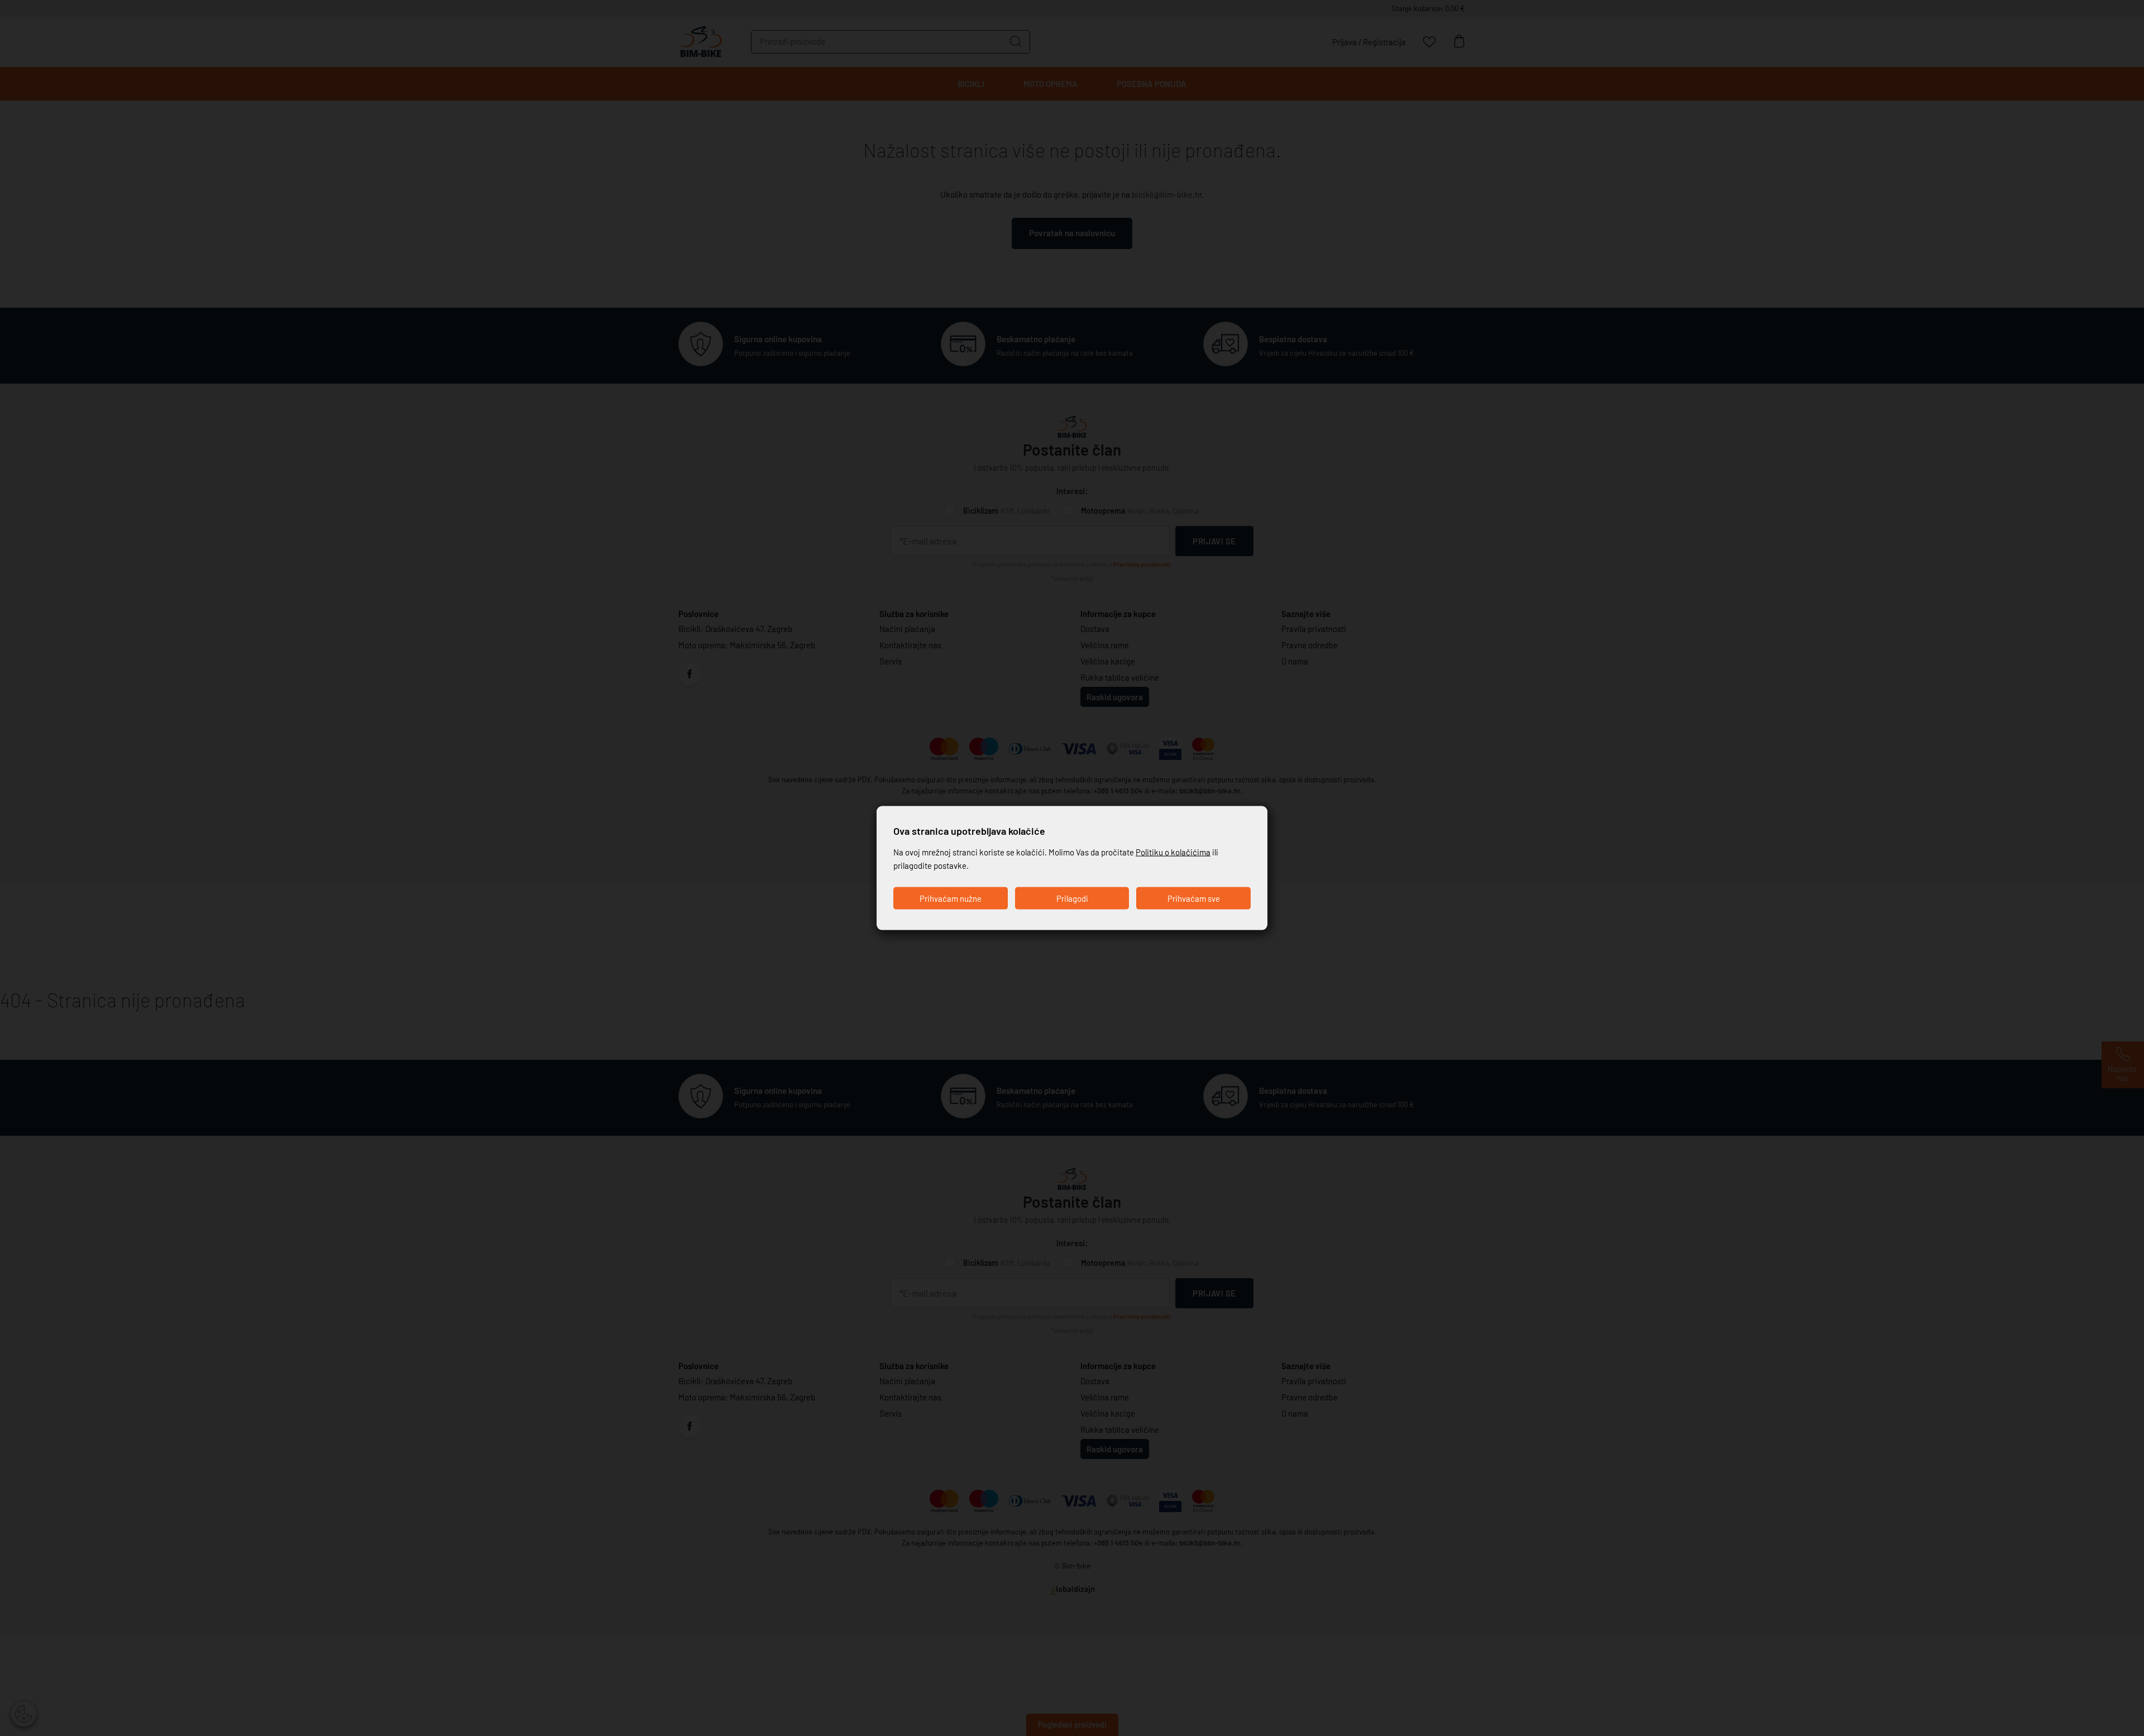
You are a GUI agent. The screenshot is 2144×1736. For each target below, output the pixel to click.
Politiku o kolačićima (1173, 852)
